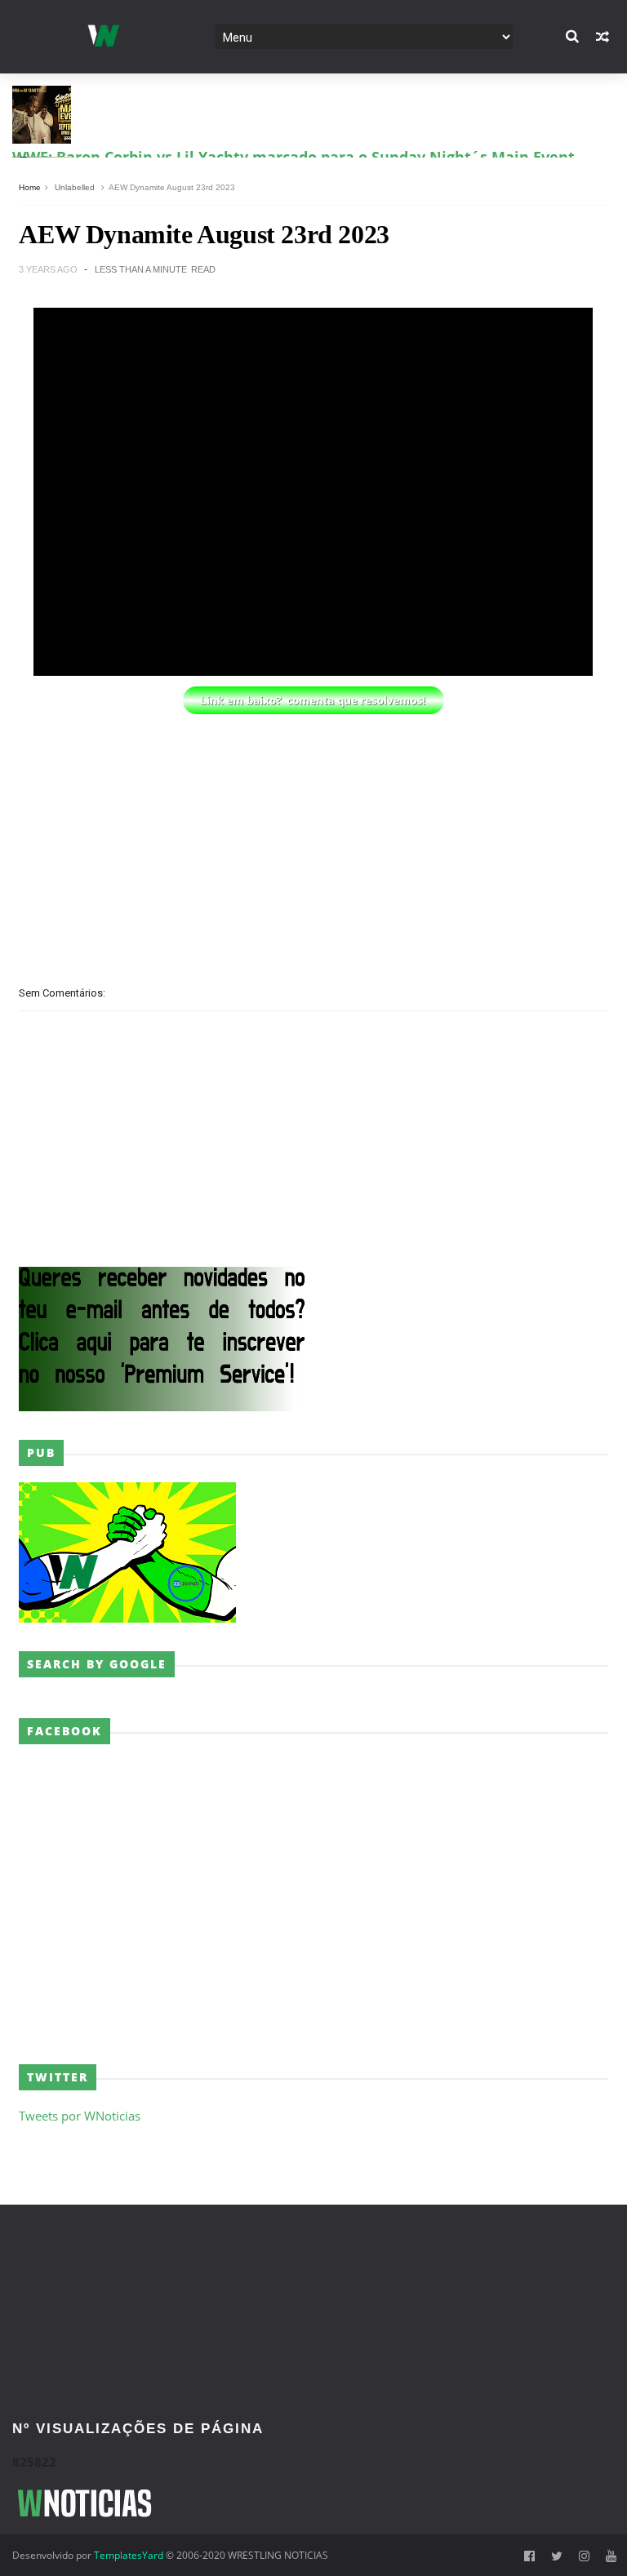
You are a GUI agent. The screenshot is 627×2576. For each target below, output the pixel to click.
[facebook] (529, 2556)
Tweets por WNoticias (80, 2116)
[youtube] (611, 2556)
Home (30, 187)
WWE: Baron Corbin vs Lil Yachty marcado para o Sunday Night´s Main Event (293, 87)
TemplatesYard (129, 2555)
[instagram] (584, 2556)
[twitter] (557, 2556)
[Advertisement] (313, 833)
